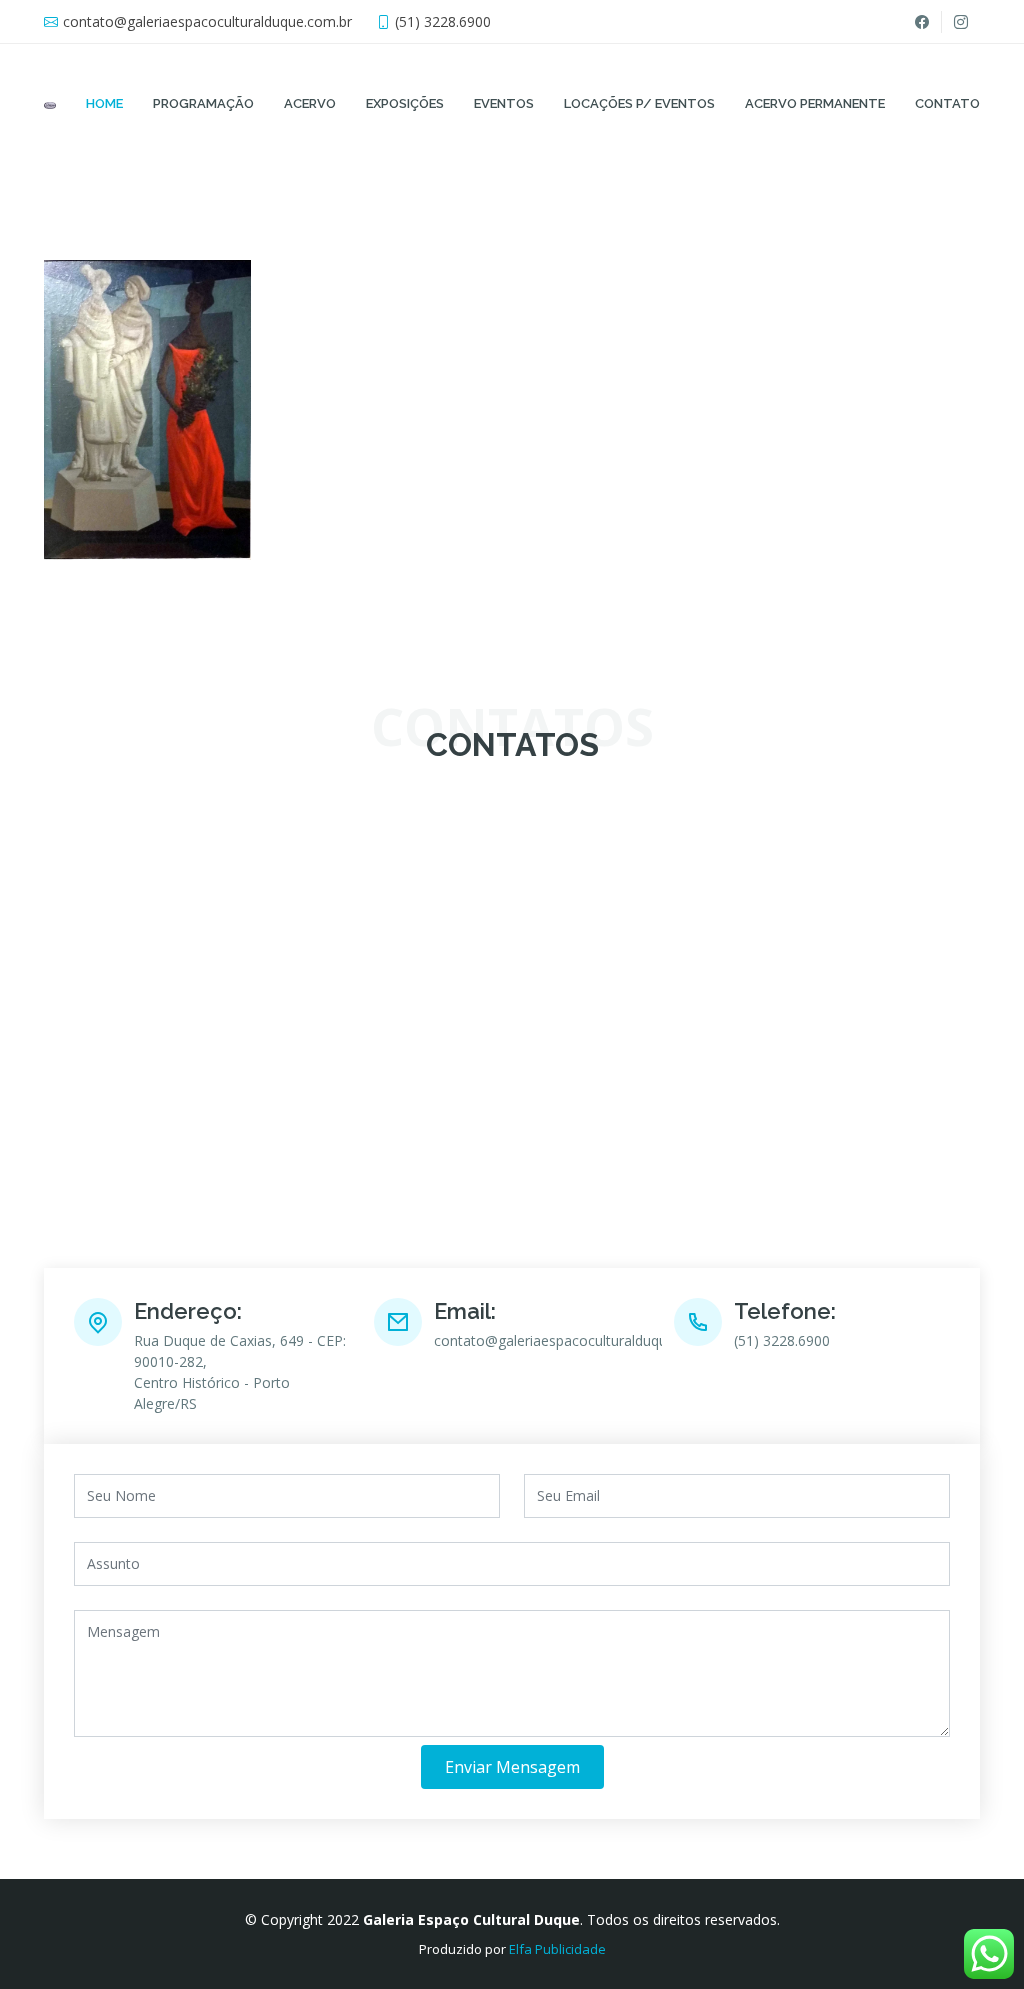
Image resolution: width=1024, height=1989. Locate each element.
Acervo (310, 103)
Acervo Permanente (815, 103)
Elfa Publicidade (557, 1949)
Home (104, 103)
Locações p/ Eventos (639, 103)
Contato (947, 103)
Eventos (504, 103)
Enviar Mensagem (512, 1767)
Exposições (405, 103)
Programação (203, 103)
